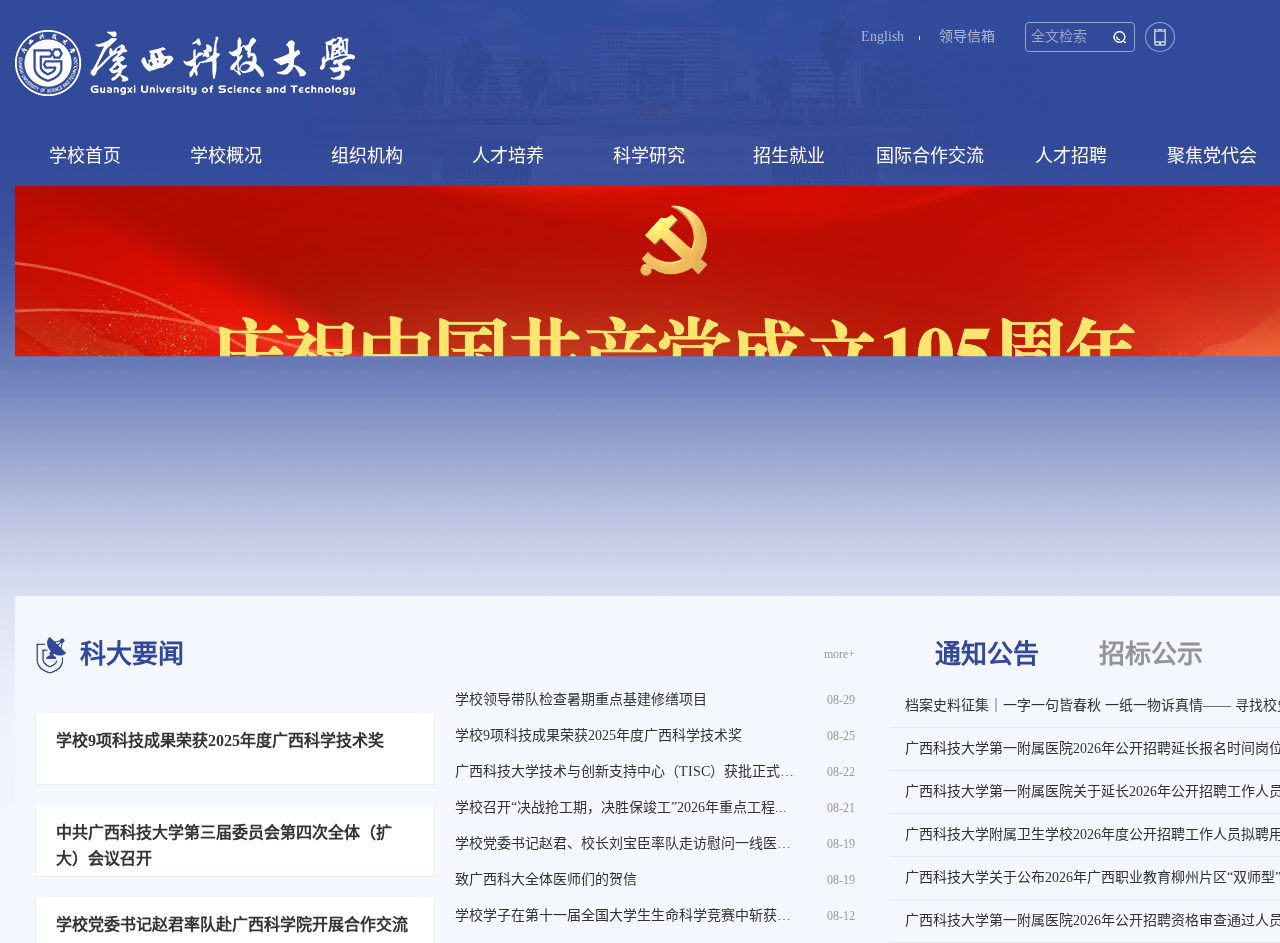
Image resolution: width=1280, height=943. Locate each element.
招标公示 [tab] (1151, 654)
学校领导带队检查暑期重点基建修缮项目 (581, 699)
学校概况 (226, 156)
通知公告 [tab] (987, 654)
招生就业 (789, 156)
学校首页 (85, 156)
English (882, 36)
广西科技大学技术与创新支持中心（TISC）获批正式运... (630, 771)
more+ (839, 654)
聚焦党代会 (1212, 156)
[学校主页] (185, 61)
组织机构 (367, 156)
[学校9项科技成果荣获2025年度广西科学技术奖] (235, 825)
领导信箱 (967, 36)
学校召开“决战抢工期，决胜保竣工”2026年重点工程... (621, 807)
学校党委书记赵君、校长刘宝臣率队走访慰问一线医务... (629, 843)
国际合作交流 (930, 156)
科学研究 (649, 156)
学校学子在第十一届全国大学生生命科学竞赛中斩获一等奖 (637, 915)
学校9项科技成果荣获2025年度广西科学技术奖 (598, 735)
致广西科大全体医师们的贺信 (546, 879)
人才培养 (508, 156)
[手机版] (1160, 35)
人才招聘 (1071, 156)
